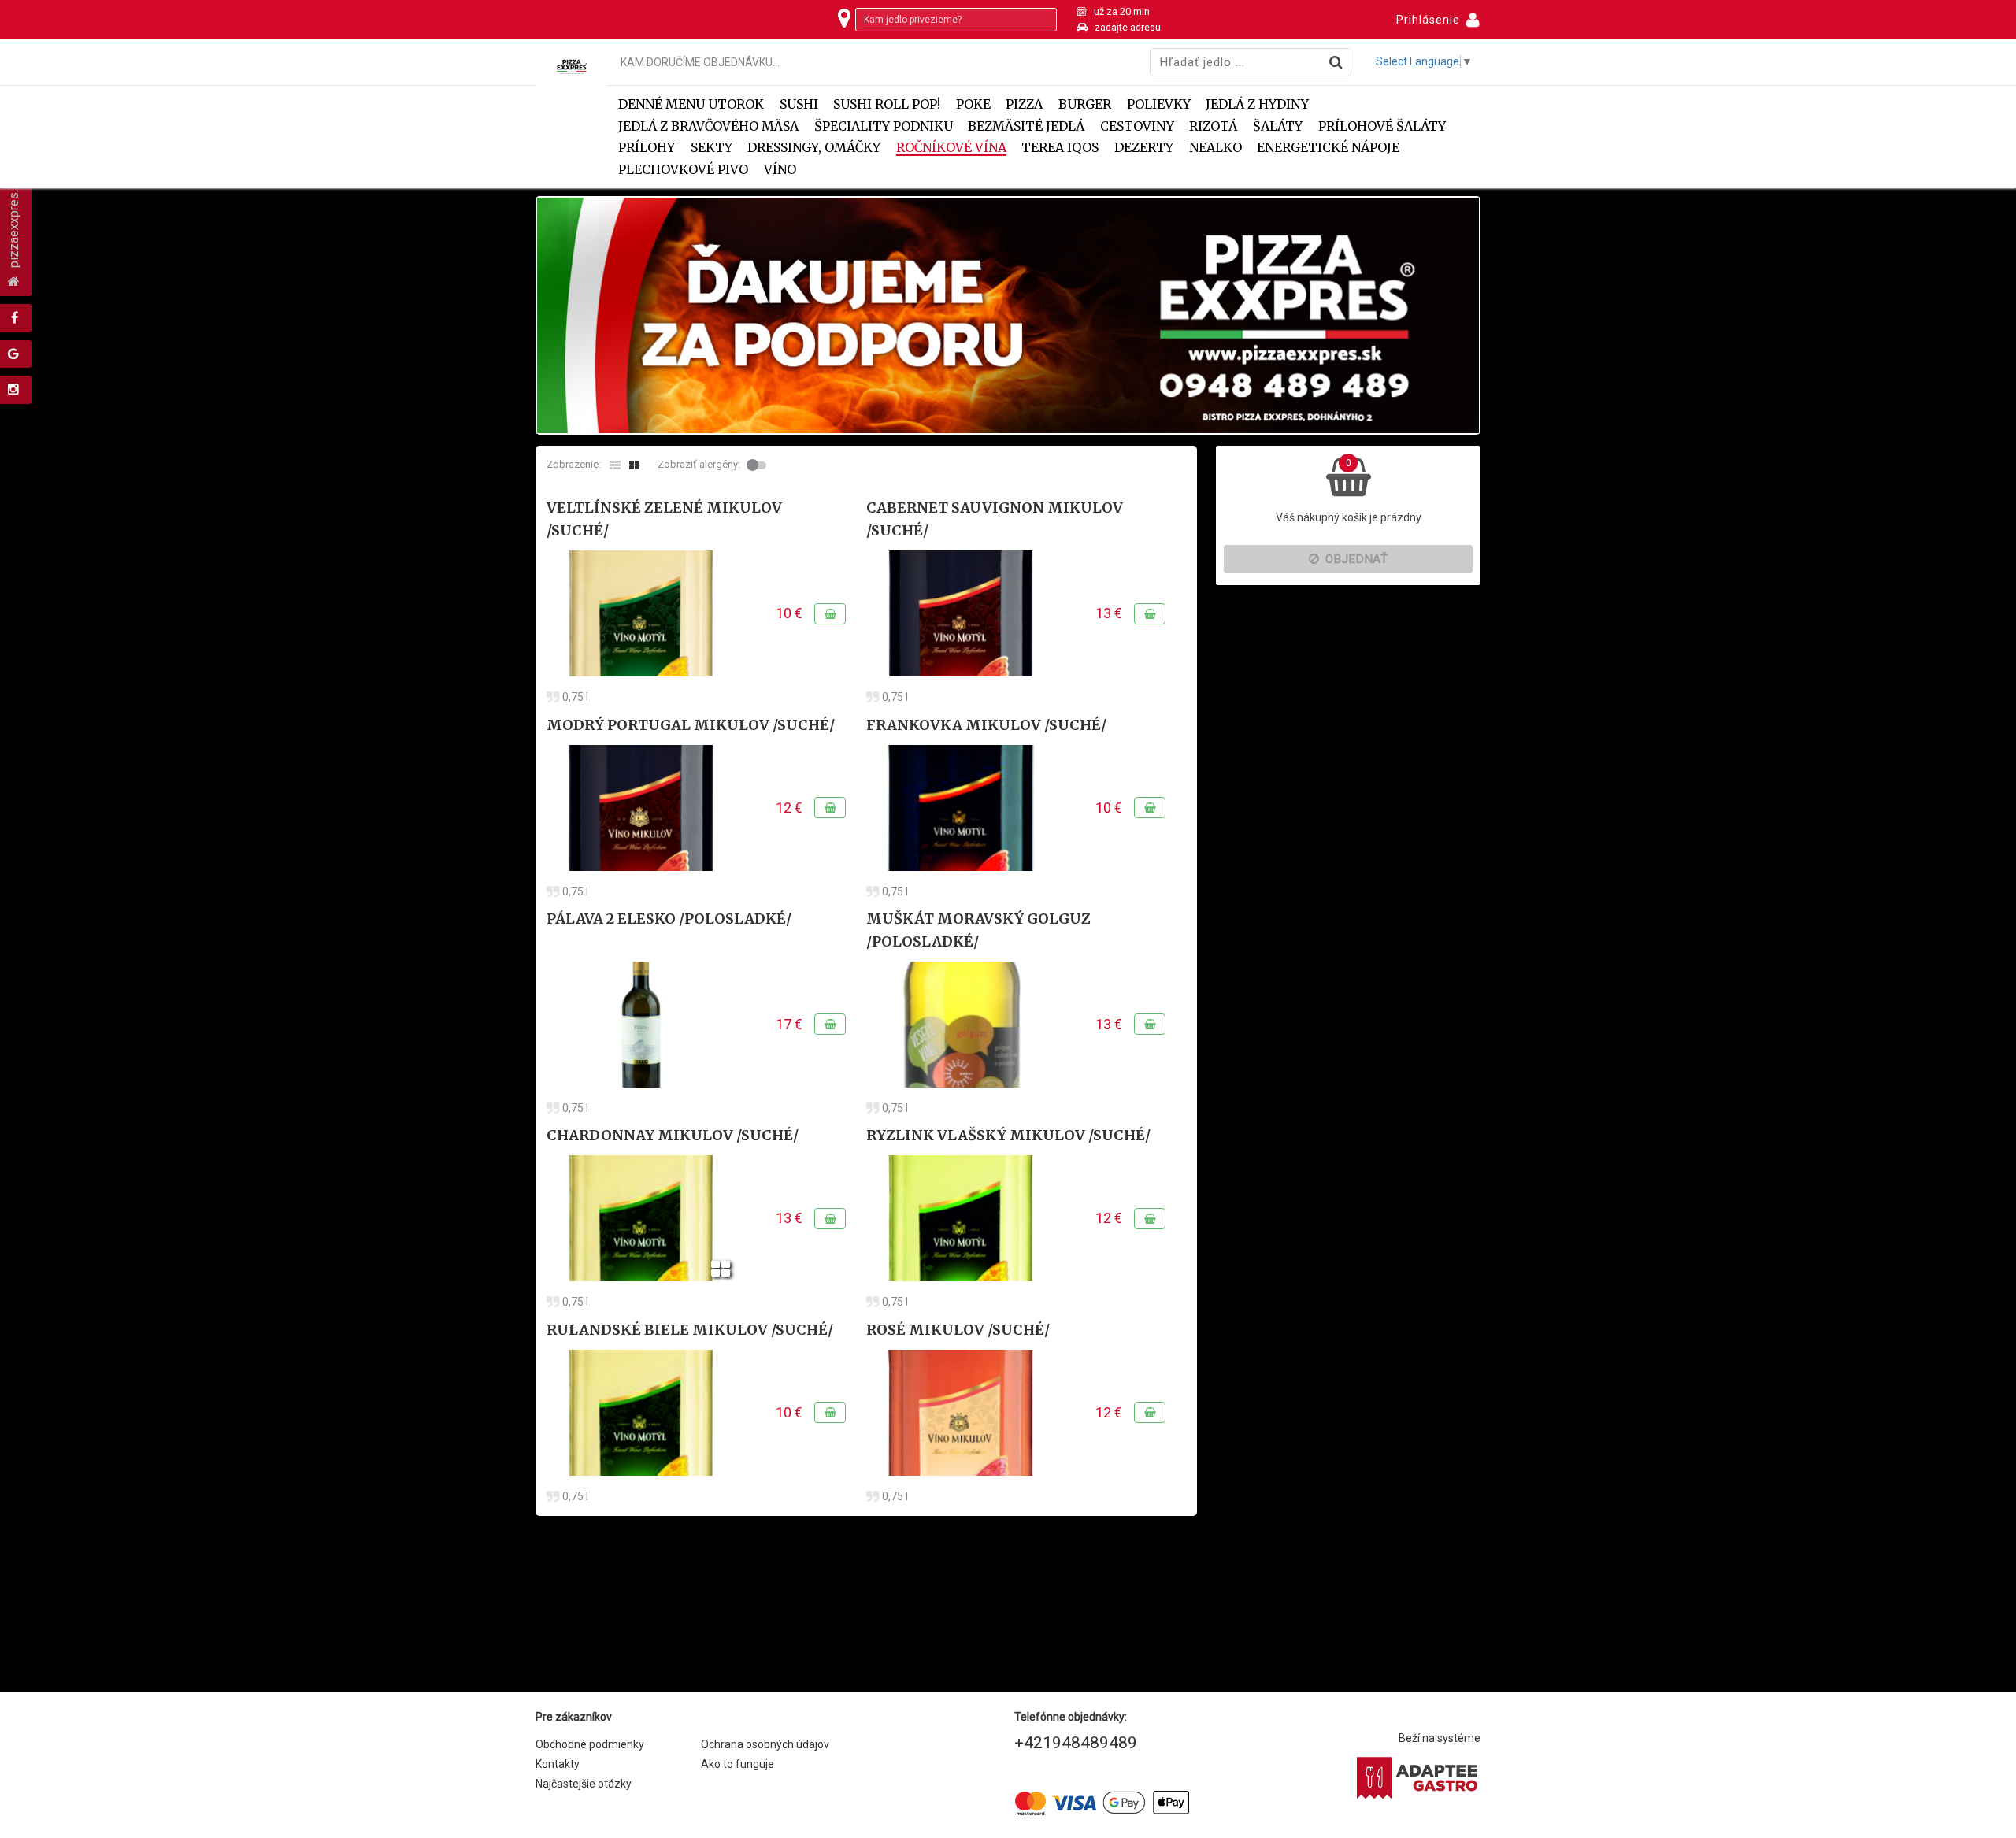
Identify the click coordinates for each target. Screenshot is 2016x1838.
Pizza (1024, 104)
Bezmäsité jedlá (1026, 126)
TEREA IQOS (1060, 148)
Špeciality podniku (884, 126)
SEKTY (712, 148)
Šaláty (1278, 126)
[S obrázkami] (634, 465)
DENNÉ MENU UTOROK (691, 104)
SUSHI (799, 104)
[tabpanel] (1008, 315)
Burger (1085, 104)
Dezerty (1144, 148)
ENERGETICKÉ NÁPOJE (1328, 148)
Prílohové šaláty (1382, 126)
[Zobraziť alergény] (758, 465)
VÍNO (780, 170)
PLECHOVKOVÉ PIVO (683, 170)
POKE (973, 104)
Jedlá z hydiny (1257, 104)
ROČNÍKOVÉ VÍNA (951, 148)
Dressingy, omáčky (814, 148)
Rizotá (1213, 126)
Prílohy (647, 148)
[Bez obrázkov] (615, 465)
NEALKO (1216, 148)
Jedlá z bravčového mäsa (708, 126)
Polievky (1159, 104)
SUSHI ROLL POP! (887, 104)
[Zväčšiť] (641, 613)
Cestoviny (1137, 126)
